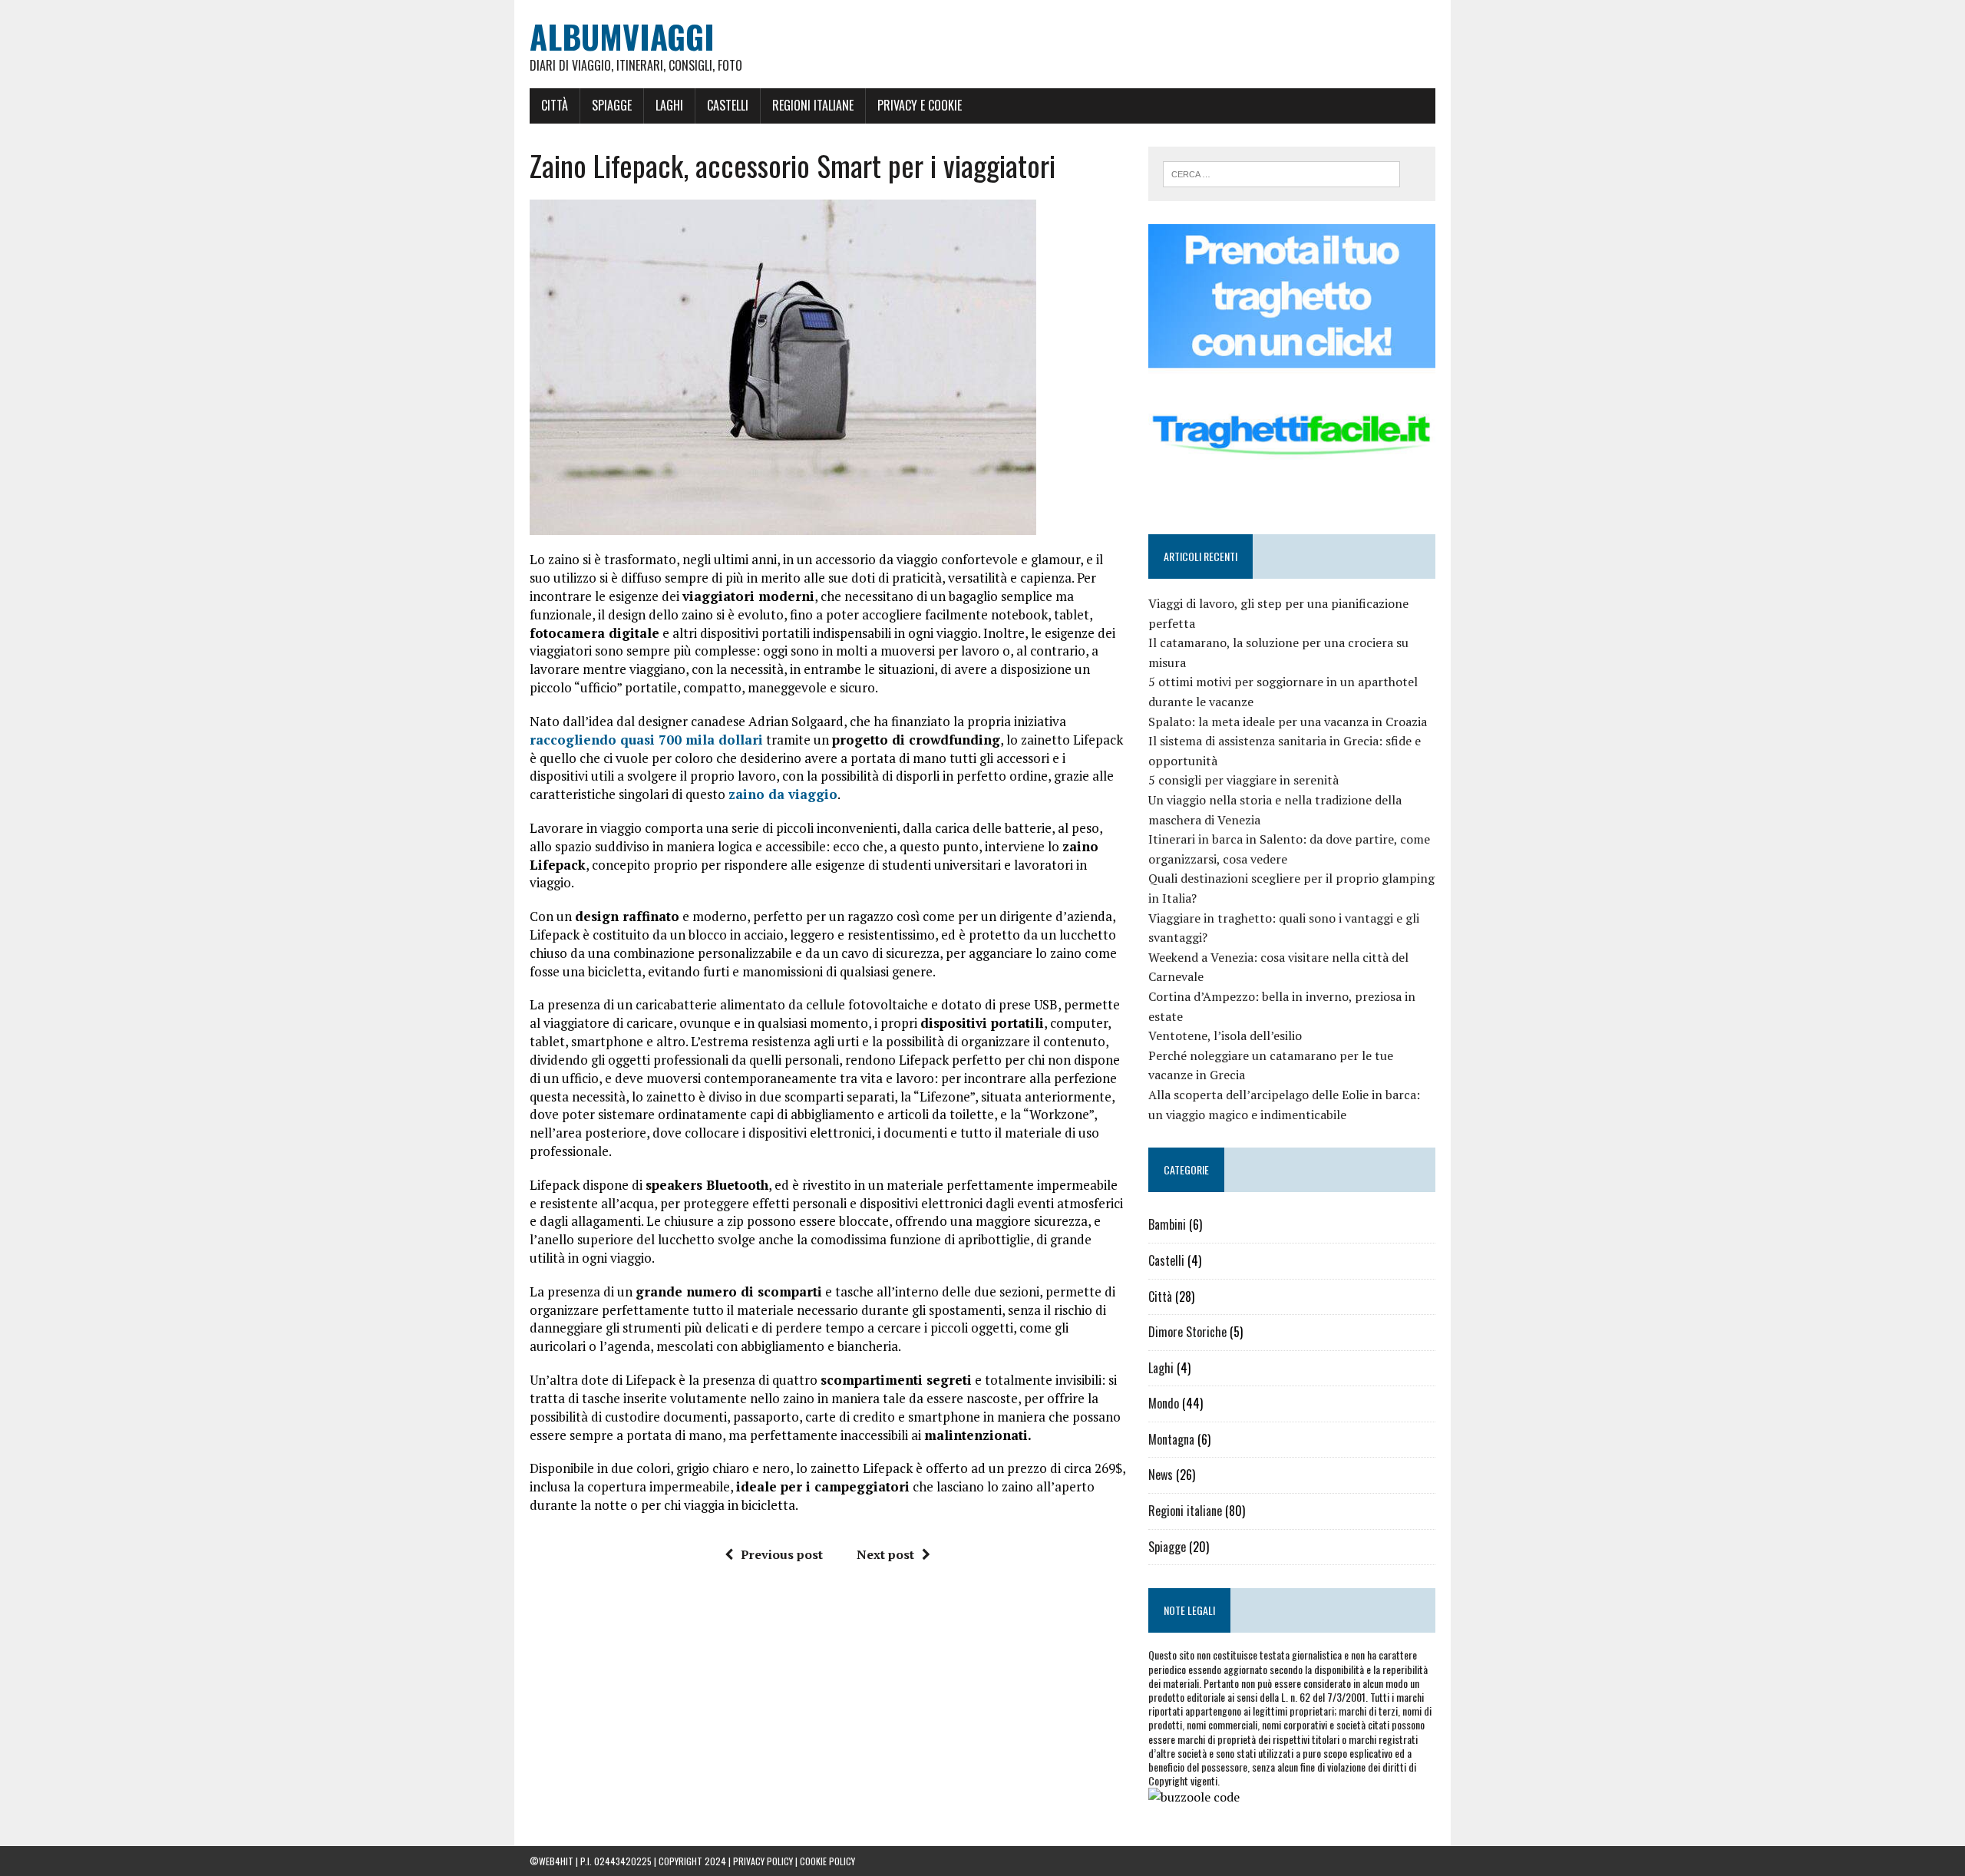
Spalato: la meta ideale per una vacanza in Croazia (1288, 722)
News (1161, 1475)
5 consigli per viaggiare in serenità (1243, 780)
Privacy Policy (763, 1861)
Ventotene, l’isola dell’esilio (1225, 1035)
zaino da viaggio (783, 794)
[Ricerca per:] (1281, 173)
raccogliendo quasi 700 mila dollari (646, 740)
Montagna (1171, 1439)
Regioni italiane (813, 105)
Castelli (728, 105)
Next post (885, 1554)
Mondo (1164, 1403)
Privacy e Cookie (920, 105)
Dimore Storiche (1187, 1332)
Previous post (782, 1554)
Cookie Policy (827, 1861)
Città (555, 105)
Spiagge (612, 105)
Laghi (669, 105)
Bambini (1167, 1224)
